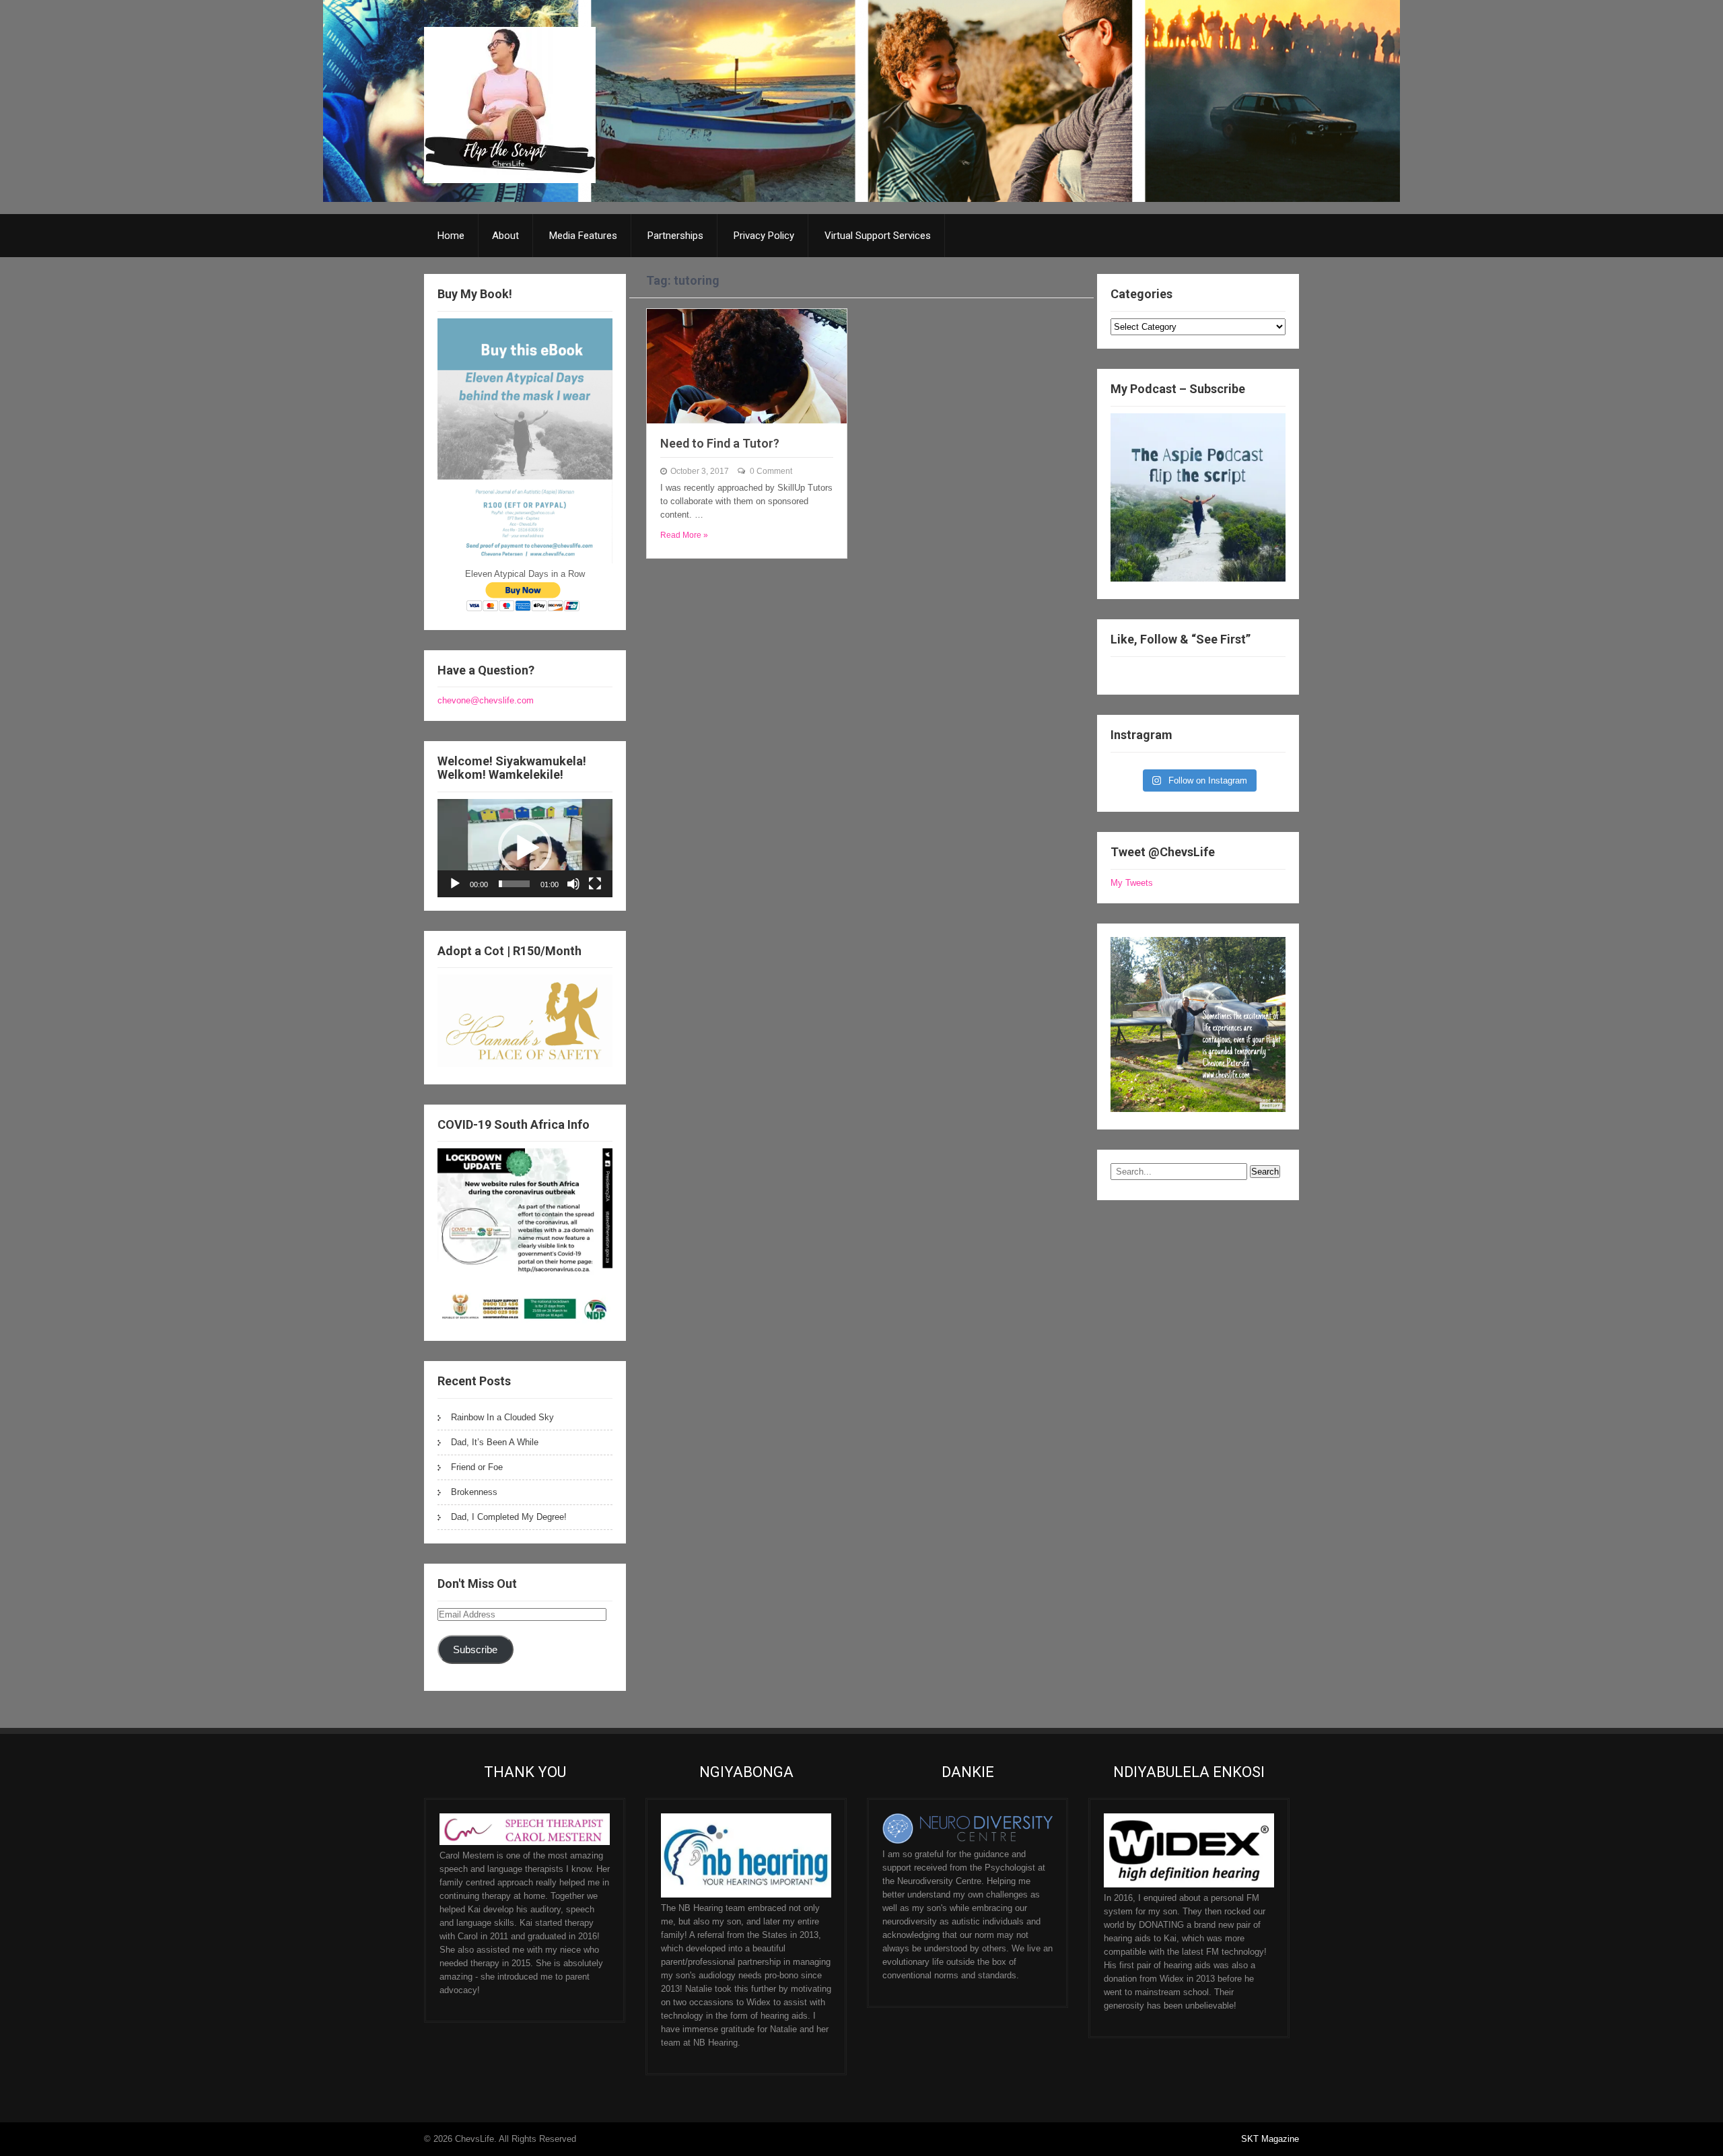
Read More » (684, 535)
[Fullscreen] (595, 884)
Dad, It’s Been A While (495, 1442)
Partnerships (675, 236)
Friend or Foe (477, 1467)
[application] (525, 848)
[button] (525, 848)
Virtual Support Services (878, 236)
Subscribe (475, 1650)
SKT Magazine (1270, 2139)
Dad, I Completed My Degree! (509, 1517)
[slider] (514, 884)
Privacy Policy (764, 236)
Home (451, 236)
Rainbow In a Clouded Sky (502, 1417)
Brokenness (474, 1492)
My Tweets (1132, 883)
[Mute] (573, 884)
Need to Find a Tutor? (720, 443)
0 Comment (771, 471)
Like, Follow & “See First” (1181, 639)
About (505, 236)
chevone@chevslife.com (486, 700)
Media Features (583, 236)
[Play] (455, 884)
